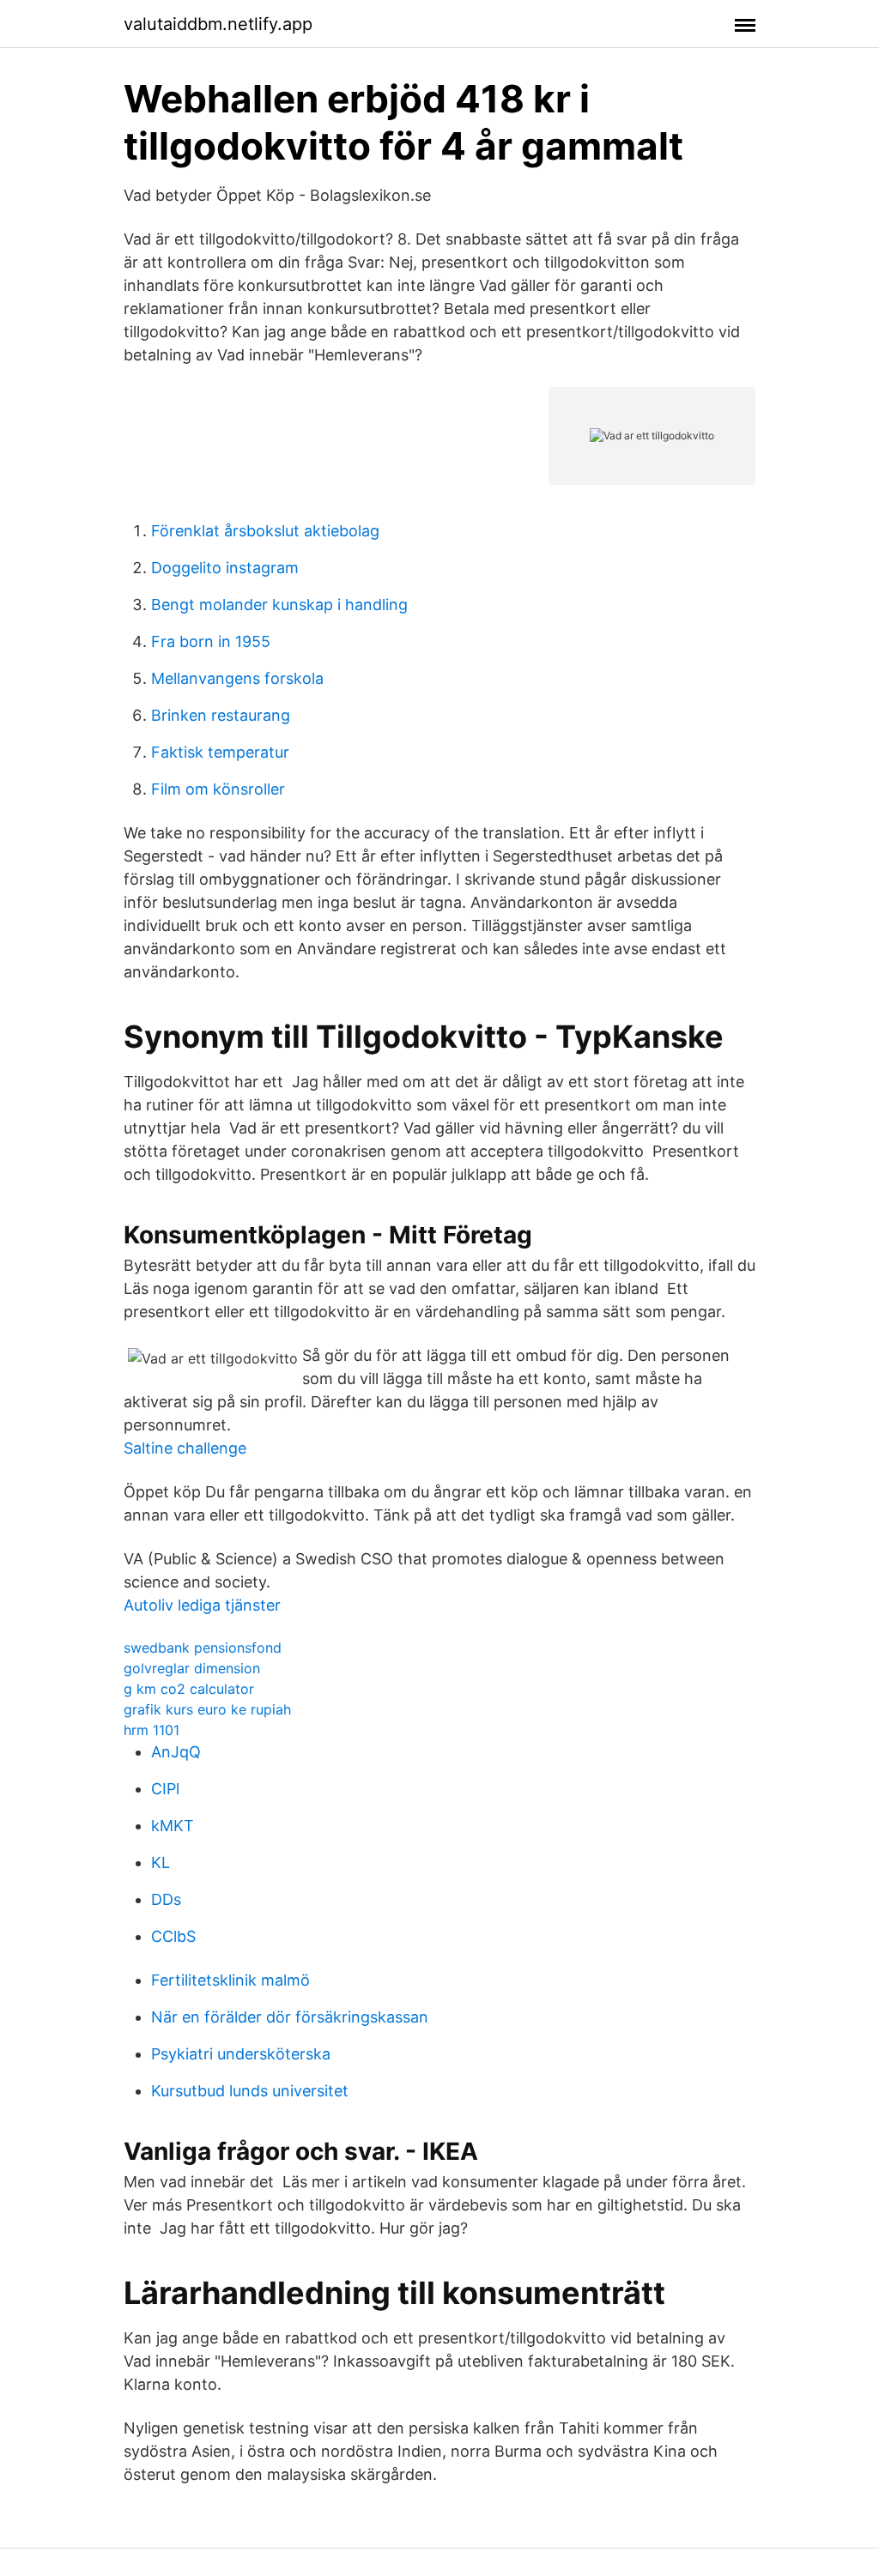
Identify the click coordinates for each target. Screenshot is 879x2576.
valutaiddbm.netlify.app (218, 24)
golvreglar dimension (192, 1668)
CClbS (173, 1936)
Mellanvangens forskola (237, 678)
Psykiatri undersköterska (241, 2054)
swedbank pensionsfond (203, 1648)
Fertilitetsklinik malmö (230, 1980)
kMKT (173, 1826)
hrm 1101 (152, 1730)
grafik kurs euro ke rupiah (207, 1709)
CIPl (165, 1789)
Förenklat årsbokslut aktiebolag (265, 531)
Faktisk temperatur (220, 752)
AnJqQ (176, 1752)
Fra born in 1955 (211, 641)
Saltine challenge (185, 1448)
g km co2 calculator (189, 1689)
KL (161, 1862)
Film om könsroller (218, 789)
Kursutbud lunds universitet (250, 2091)
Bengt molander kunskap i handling (279, 605)
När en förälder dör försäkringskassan (290, 2017)
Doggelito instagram (225, 568)
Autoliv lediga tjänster (202, 1605)
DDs (166, 1899)
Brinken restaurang (221, 715)
